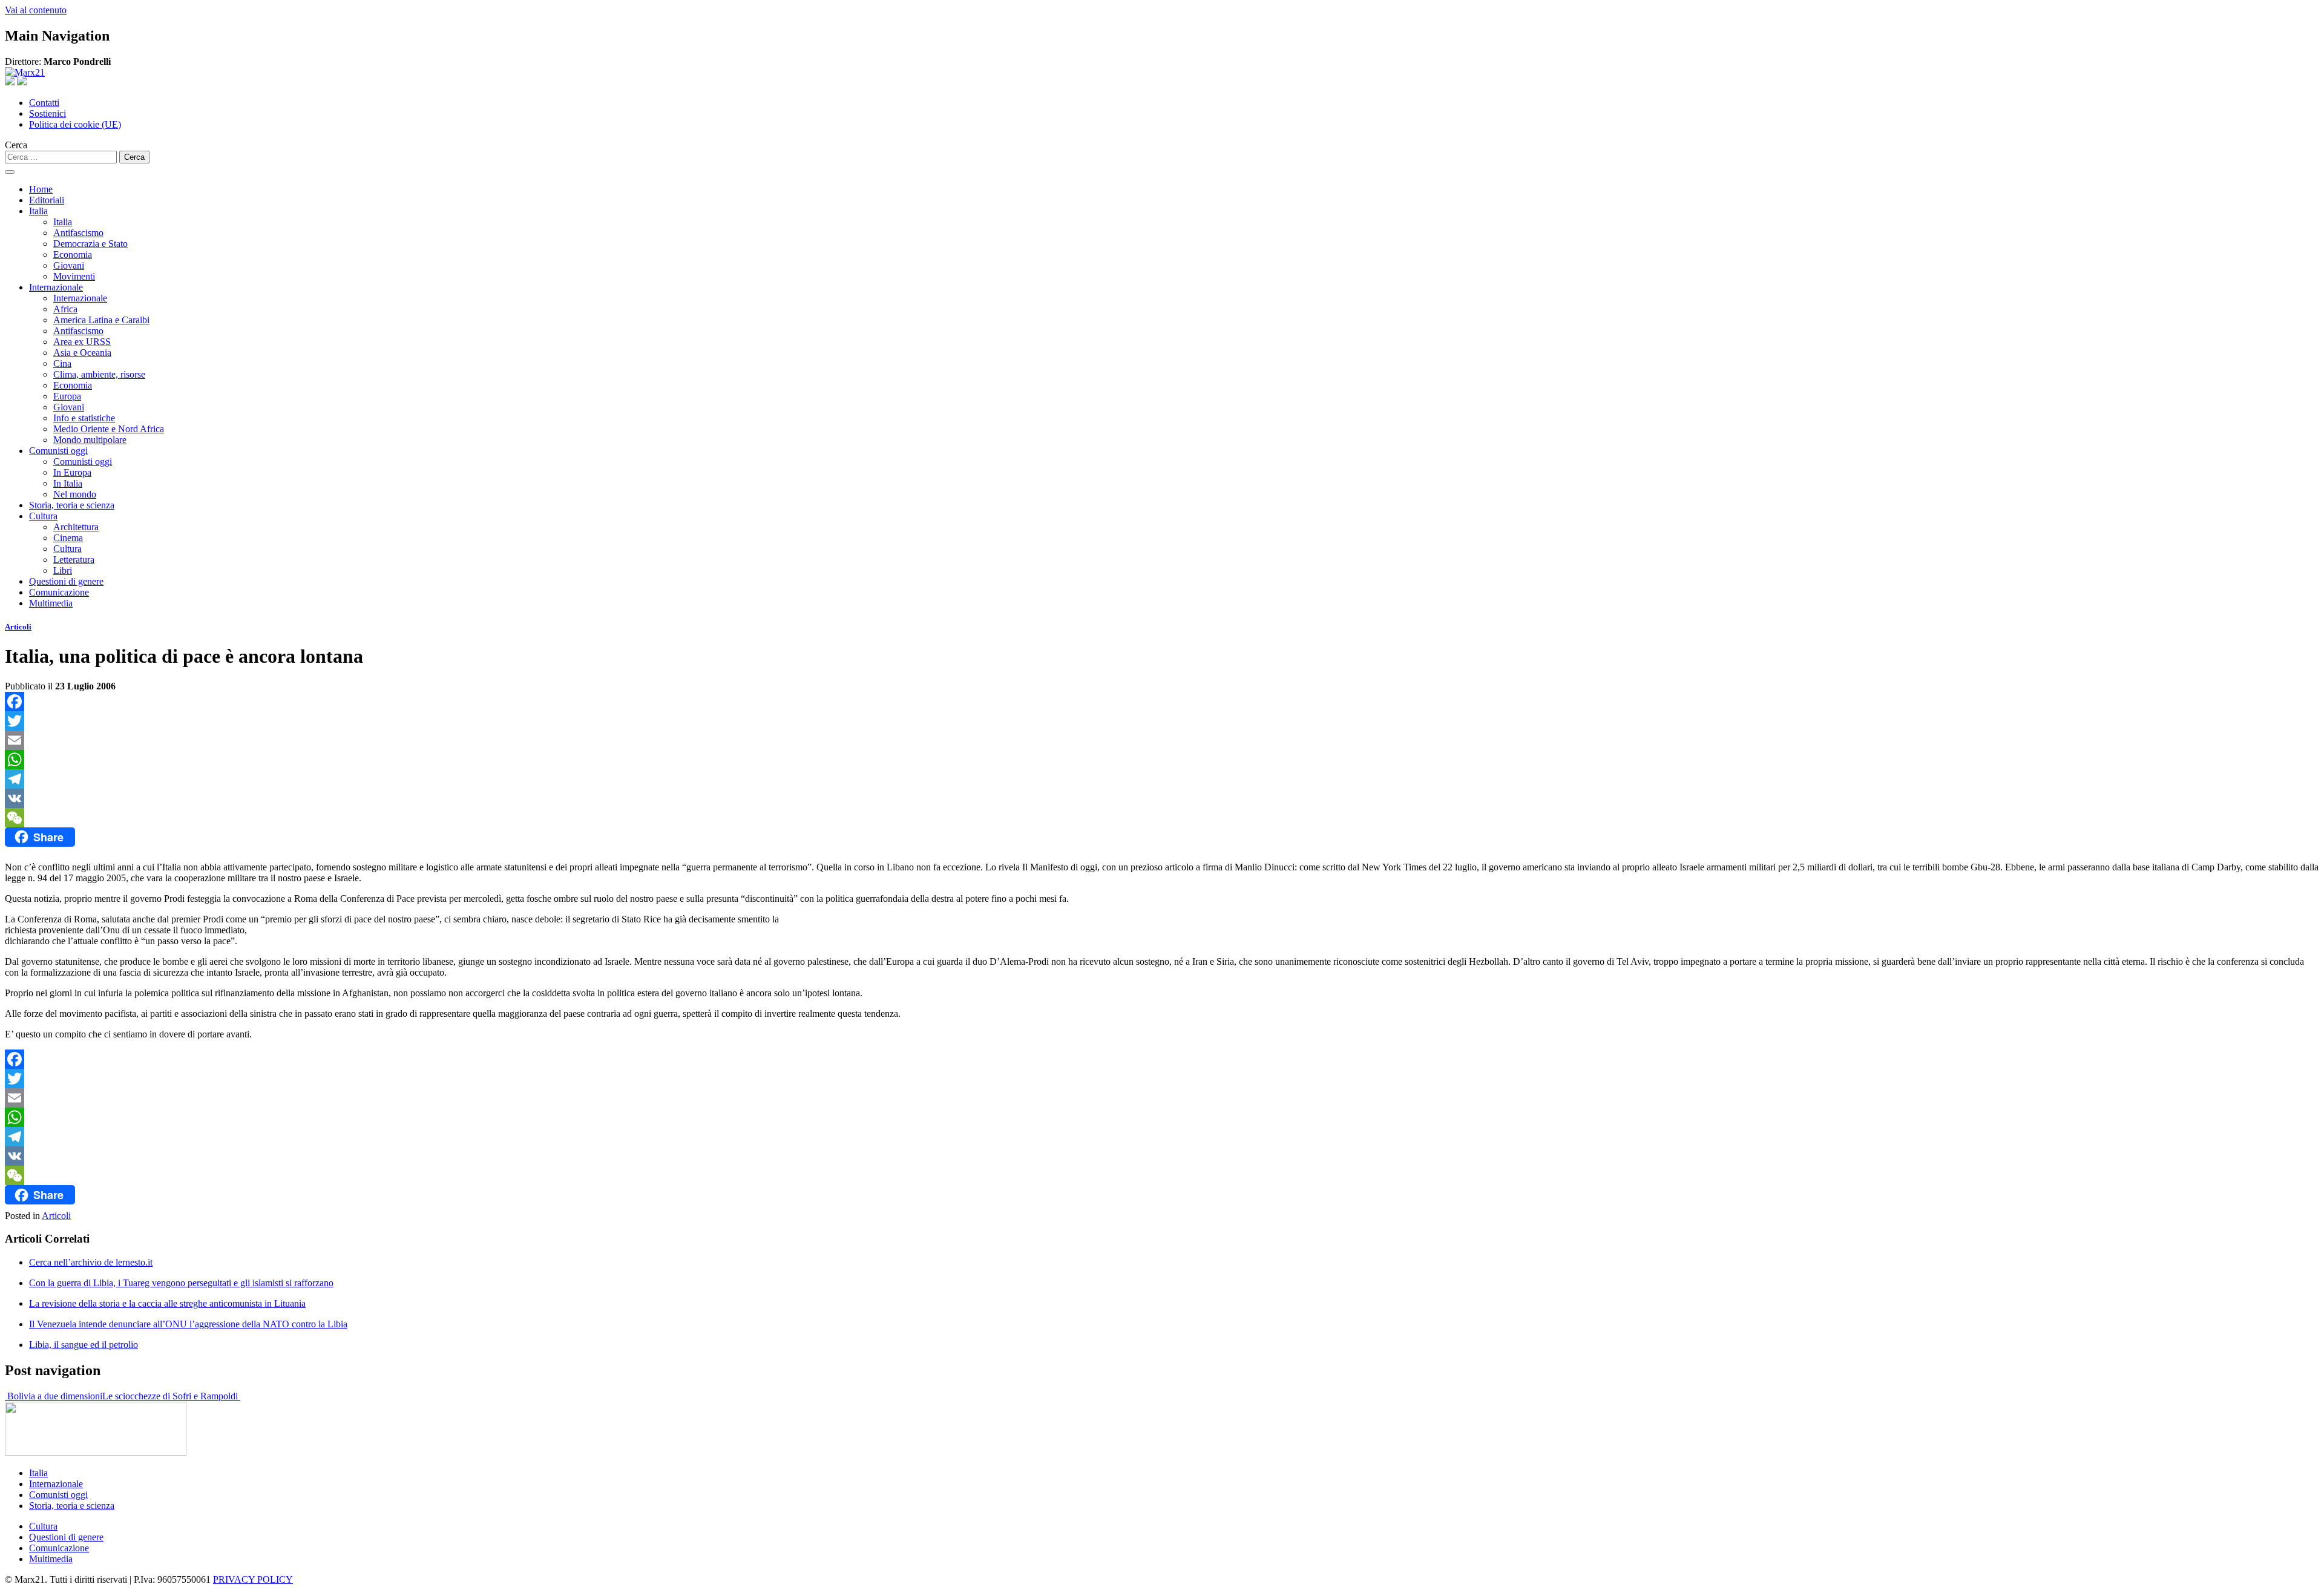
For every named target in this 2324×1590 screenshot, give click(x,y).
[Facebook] (1162, 701)
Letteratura (74, 560)
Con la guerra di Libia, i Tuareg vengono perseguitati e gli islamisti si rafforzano (181, 1283)
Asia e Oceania (82, 353)
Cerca (16, 145)
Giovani (69, 265)
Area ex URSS (82, 342)
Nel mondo (75, 494)
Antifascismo (78, 233)
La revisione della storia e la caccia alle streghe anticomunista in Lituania (167, 1303)
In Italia (68, 483)
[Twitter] (1162, 721)
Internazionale (56, 287)
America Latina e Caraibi (101, 320)
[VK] (1162, 798)
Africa (65, 309)
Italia (38, 211)
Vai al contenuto (36, 10)
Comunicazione (59, 592)
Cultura (43, 516)
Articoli (18, 627)
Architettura (76, 527)
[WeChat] (1162, 818)
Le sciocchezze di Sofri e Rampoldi (171, 1396)
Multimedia (51, 603)
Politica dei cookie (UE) (75, 124)
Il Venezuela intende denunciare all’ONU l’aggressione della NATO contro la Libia (188, 1324)
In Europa (72, 472)
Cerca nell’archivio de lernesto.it (91, 1262)
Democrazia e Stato (90, 244)
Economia (73, 255)
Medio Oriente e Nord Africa (109, 429)
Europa (67, 396)
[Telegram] (1162, 779)
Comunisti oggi (58, 451)
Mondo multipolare (90, 440)
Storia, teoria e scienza (72, 505)
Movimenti (74, 276)
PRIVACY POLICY (253, 1579)
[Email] (1162, 740)
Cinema (68, 538)
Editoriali (47, 200)
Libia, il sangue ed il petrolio (84, 1345)
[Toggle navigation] (10, 172)
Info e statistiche (84, 418)
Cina (62, 363)
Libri (63, 570)
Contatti (44, 103)
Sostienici (48, 113)
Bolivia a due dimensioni (54, 1396)
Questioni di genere (66, 581)
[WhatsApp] (1162, 760)
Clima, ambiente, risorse (99, 374)
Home (41, 189)
